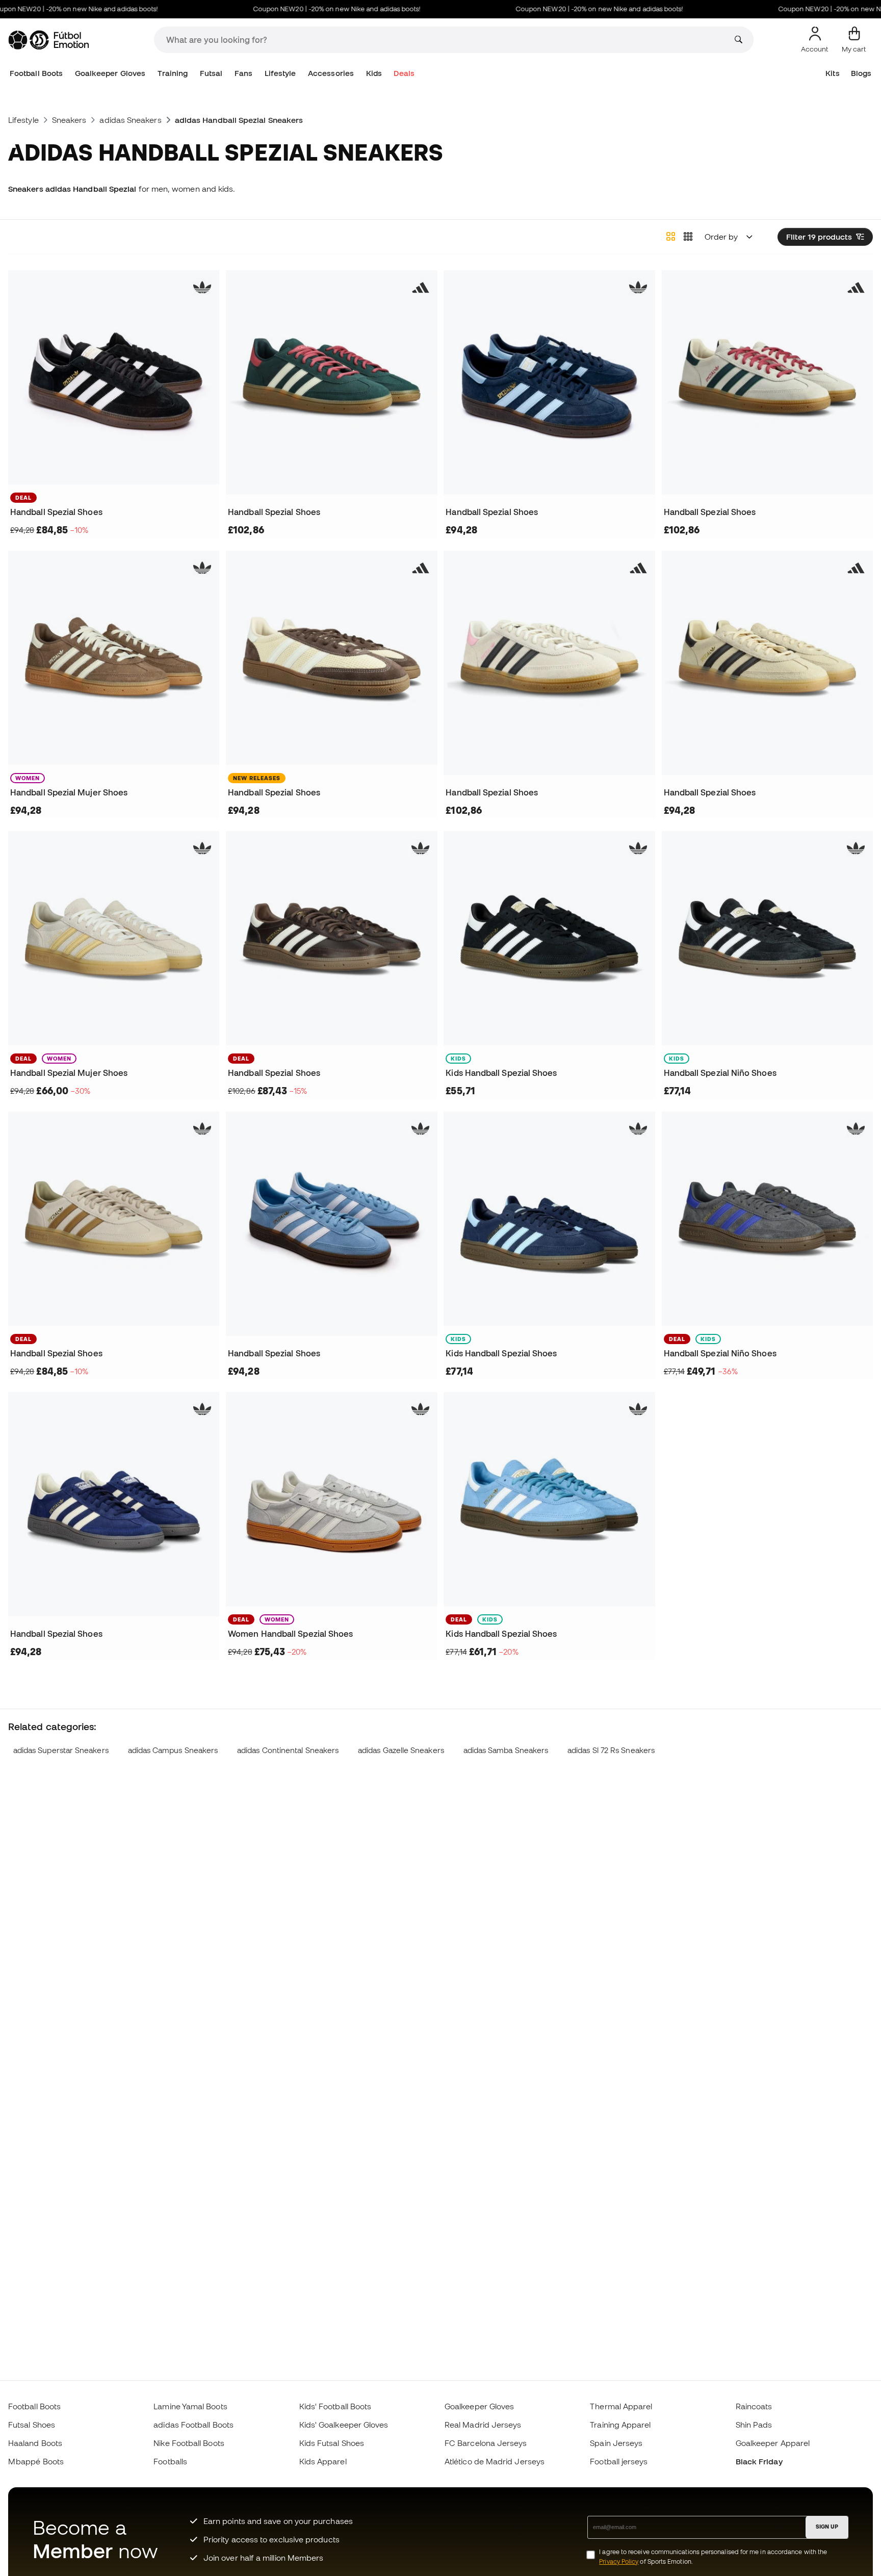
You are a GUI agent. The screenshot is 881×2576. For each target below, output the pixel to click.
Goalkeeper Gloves (110, 73)
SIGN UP (827, 2527)
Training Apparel (620, 2425)
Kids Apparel (323, 2461)
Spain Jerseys (616, 2443)
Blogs (861, 73)
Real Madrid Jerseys (483, 2425)
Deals (404, 73)
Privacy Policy (619, 2561)
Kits (832, 73)
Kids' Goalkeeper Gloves (344, 2425)
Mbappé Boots (36, 2461)
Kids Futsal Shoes (332, 2443)
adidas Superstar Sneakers (61, 1750)
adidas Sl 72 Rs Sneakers (611, 1750)
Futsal (211, 73)
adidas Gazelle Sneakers (401, 1750)
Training (173, 73)
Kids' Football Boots (335, 2406)
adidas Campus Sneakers (173, 1750)
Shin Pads (754, 2425)
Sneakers (69, 120)
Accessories (331, 73)
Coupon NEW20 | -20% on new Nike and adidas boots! (302, 9)
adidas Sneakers (130, 120)
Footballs (170, 2461)
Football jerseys (619, 2461)
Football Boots (36, 73)
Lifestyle (280, 73)
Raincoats (754, 2406)
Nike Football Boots (189, 2443)
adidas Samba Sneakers (506, 1750)
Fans (243, 73)
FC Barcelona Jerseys (486, 2443)
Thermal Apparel (621, 2406)
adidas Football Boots (193, 2425)
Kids (374, 73)
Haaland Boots (35, 2443)
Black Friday (759, 2461)
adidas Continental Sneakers (288, 1750)
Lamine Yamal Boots (190, 2406)
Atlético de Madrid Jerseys (495, 2461)
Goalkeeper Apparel (773, 2443)
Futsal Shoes (32, 2425)
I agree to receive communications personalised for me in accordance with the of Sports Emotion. (713, 2557)
